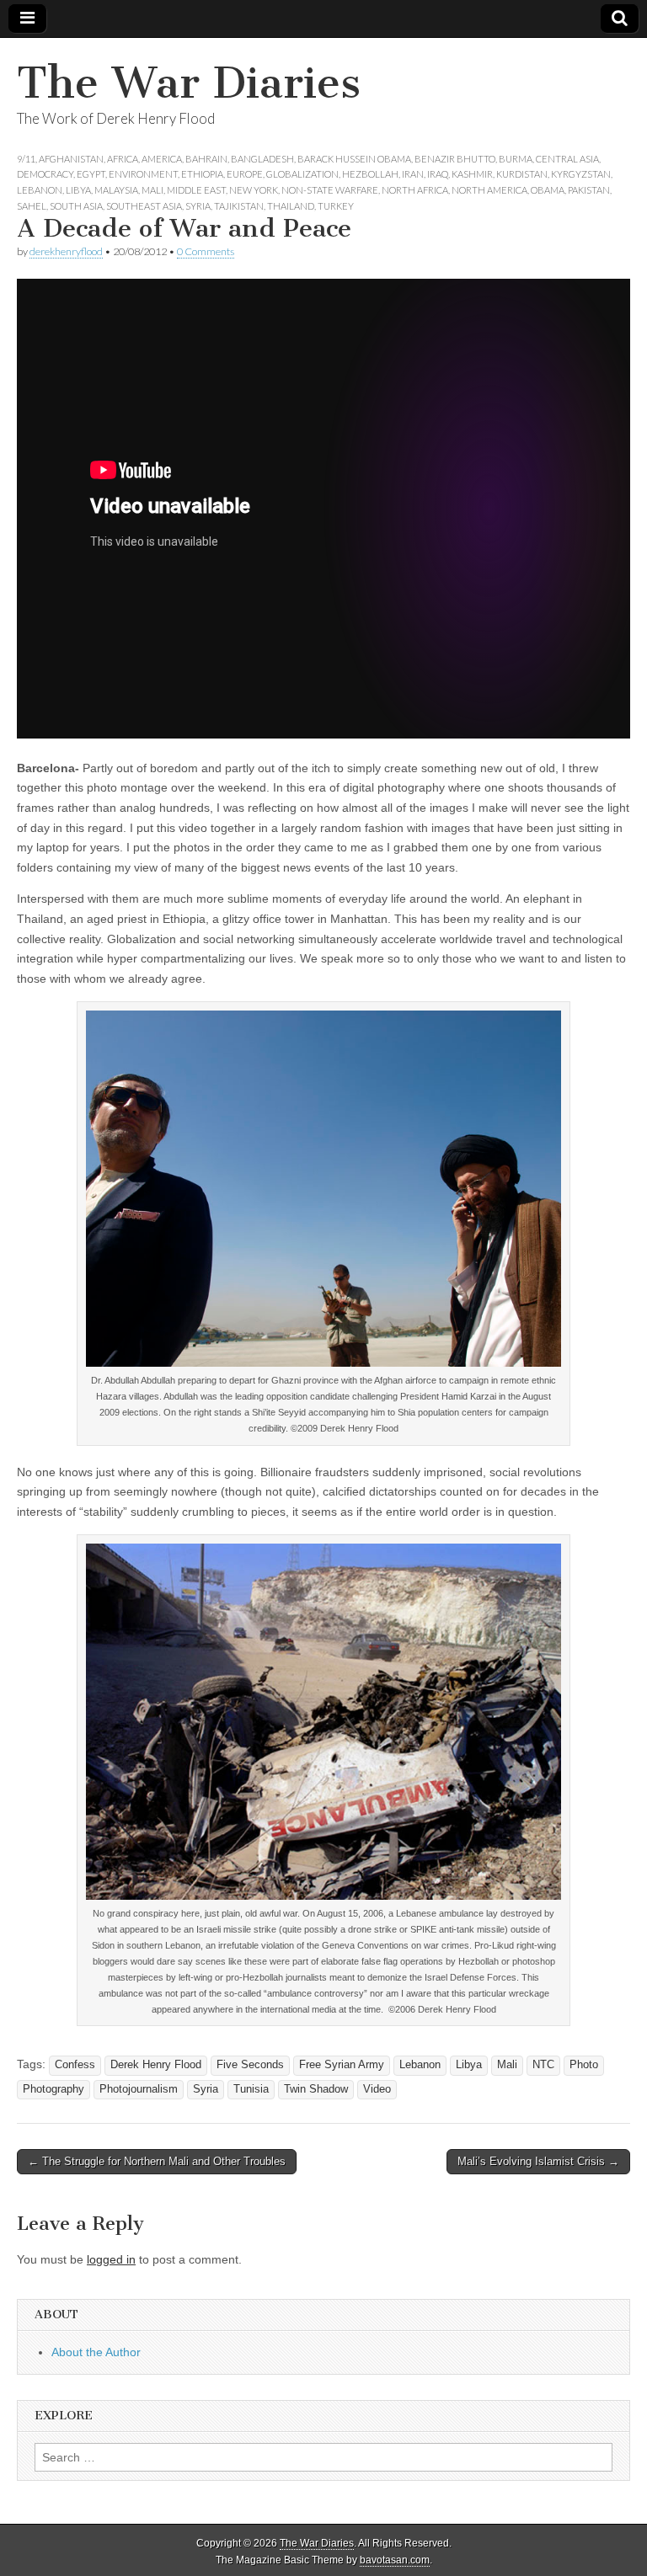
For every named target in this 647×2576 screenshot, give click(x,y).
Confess (75, 2065)
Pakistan (589, 190)
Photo (584, 2065)
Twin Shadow (316, 2089)
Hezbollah (370, 174)
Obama (548, 190)
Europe (245, 174)
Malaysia (116, 190)
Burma (516, 159)
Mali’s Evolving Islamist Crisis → (538, 2161)
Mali (152, 190)
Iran (413, 174)
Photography (53, 2089)
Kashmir (472, 174)
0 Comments (206, 251)
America (162, 159)
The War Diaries (189, 83)
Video (377, 2089)
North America (489, 190)
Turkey (336, 206)
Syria (198, 206)
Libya (78, 190)
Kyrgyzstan (581, 174)
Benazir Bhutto (455, 159)
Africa (123, 159)
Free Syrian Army (342, 2065)
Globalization (302, 174)
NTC (543, 2065)
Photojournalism (139, 2089)
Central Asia (567, 159)
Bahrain (206, 159)
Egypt (91, 174)
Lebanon (40, 190)
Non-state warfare (330, 190)
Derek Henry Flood (156, 2065)
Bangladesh (262, 159)
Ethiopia (202, 174)
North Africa (415, 190)
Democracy (45, 174)
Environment (143, 174)
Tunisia (251, 2089)
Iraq (438, 174)
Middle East (196, 190)
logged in (111, 2259)
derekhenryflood (66, 251)
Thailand (291, 206)
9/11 (26, 159)
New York (254, 190)
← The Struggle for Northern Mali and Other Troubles (157, 2161)
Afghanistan (71, 159)
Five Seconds (250, 2065)
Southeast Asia (144, 206)
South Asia (76, 206)
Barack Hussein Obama (354, 159)
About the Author (96, 2352)
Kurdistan (522, 174)
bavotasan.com (395, 2560)
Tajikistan (239, 206)
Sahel (32, 206)
